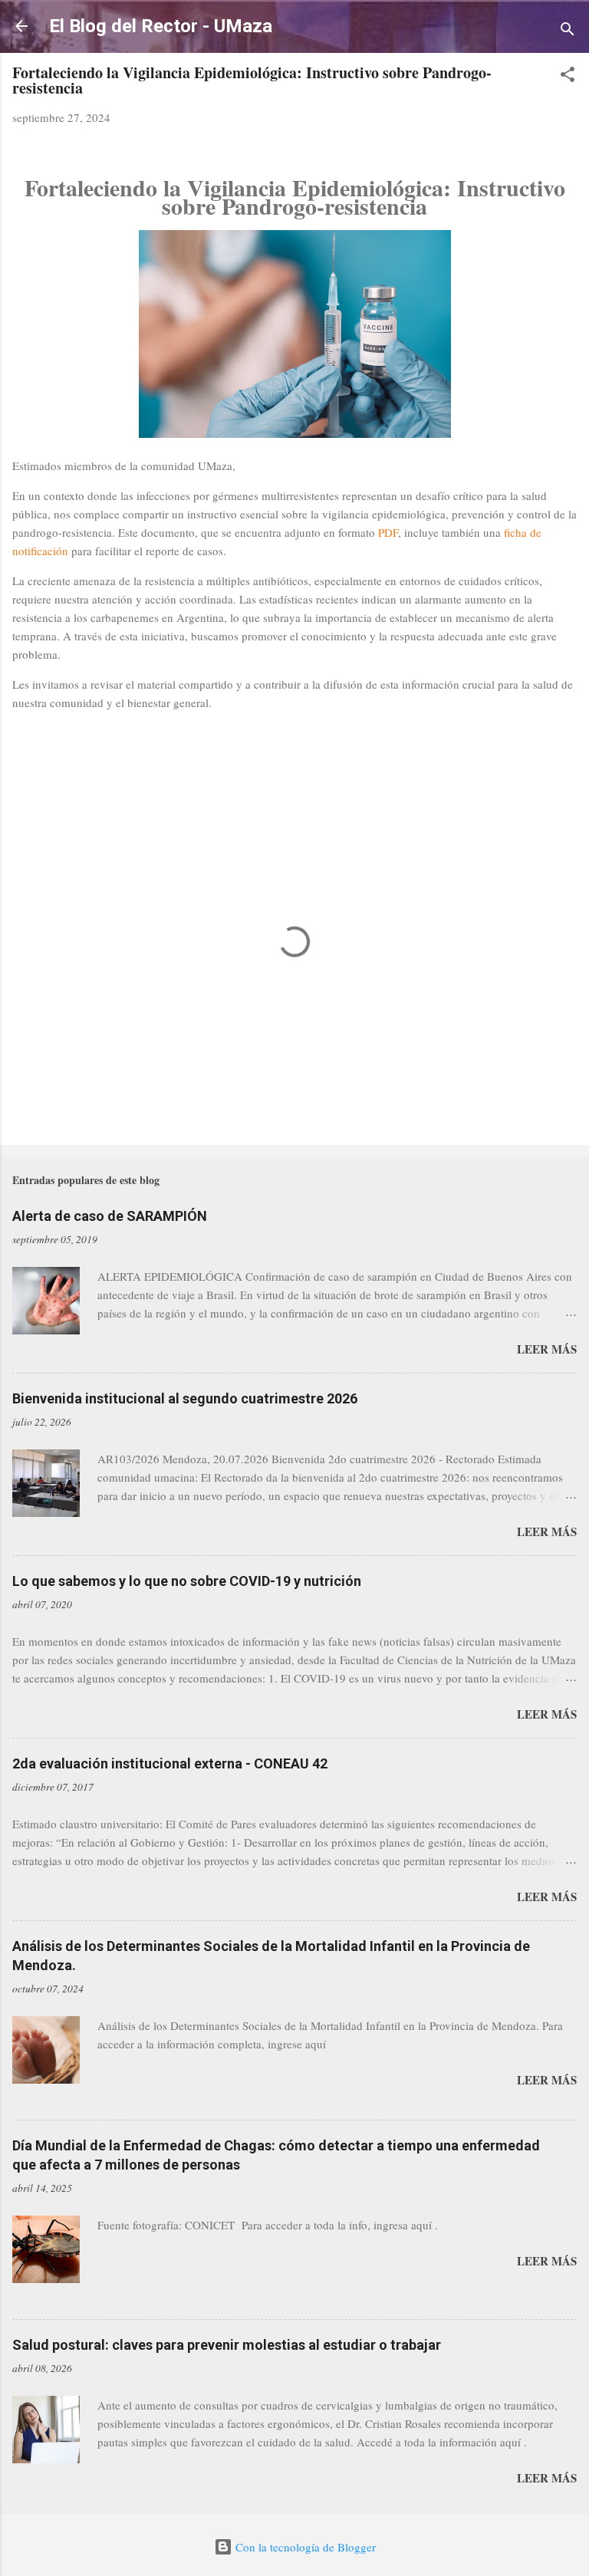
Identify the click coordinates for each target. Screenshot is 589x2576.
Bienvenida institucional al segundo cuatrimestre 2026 (185, 1398)
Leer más (547, 1349)
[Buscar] (568, 31)
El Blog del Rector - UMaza (161, 26)
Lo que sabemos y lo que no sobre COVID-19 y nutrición (187, 1581)
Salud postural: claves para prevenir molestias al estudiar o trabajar (227, 2345)
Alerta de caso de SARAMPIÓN (110, 1216)
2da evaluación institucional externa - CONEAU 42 (170, 1763)
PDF (388, 532)
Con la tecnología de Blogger (304, 2547)
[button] (568, 77)
